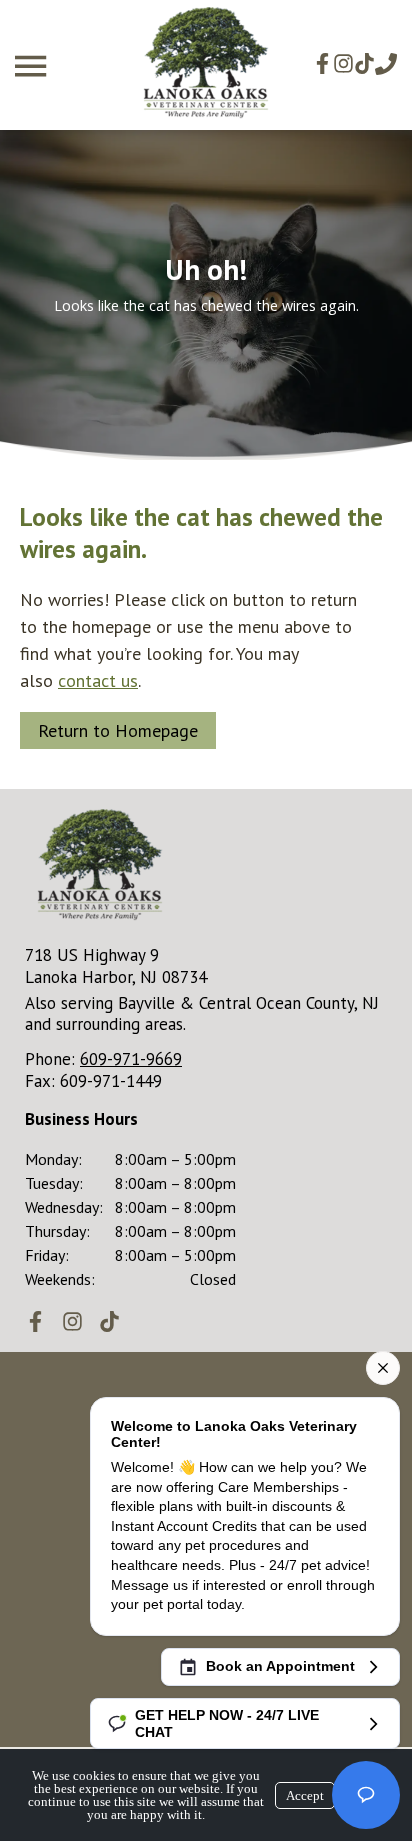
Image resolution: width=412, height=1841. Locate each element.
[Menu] (33, 66)
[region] (206, 295)
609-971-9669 (131, 1059)
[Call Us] (386, 64)
